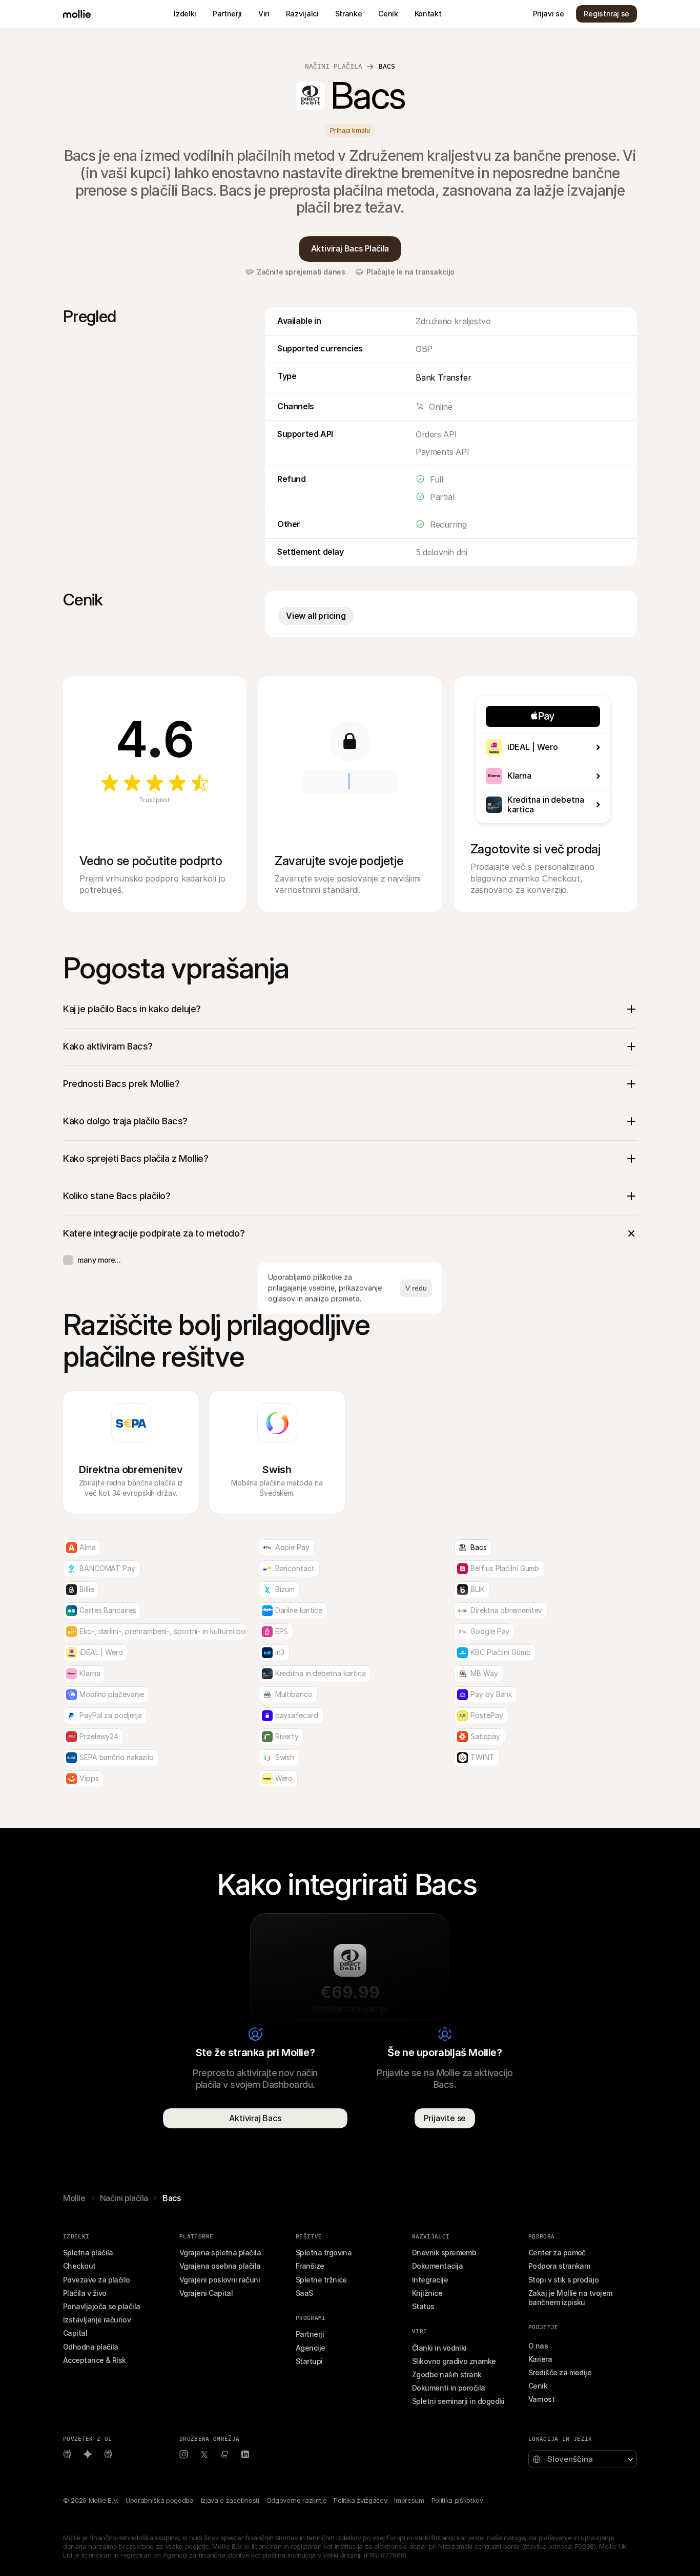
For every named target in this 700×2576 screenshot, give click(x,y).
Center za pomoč (557, 2253)
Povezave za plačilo (97, 2280)
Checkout (79, 2266)
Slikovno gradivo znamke (454, 2361)
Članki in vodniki (439, 2348)
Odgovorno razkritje (297, 2500)
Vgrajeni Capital (206, 2293)
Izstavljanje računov (97, 2320)
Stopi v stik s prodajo (563, 2280)
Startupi (309, 2361)
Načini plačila (334, 66)
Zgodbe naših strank (447, 2374)
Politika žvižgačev (360, 2500)
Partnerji (310, 2334)
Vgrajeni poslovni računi (220, 2280)
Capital (75, 2333)
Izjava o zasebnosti (230, 2500)
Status (423, 2306)
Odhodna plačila (91, 2347)
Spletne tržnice (321, 2280)
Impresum (409, 2500)
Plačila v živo (85, 2293)
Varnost (541, 2399)
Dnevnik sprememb (444, 2253)
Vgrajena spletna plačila (220, 2253)
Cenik (538, 2386)
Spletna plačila (88, 2253)
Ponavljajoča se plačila (102, 2306)
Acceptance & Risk (95, 2360)
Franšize (310, 2266)
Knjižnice (427, 2293)
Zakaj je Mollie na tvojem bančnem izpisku (571, 2298)
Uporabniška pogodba (160, 2500)
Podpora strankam (559, 2266)
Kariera (540, 2359)
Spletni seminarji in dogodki (458, 2401)
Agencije (311, 2348)
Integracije (430, 2280)
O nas (538, 2346)
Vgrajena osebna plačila (220, 2266)
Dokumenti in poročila (449, 2388)
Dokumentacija (437, 2266)
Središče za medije (560, 2372)
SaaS (304, 2293)
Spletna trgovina (324, 2253)
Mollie (74, 2198)
